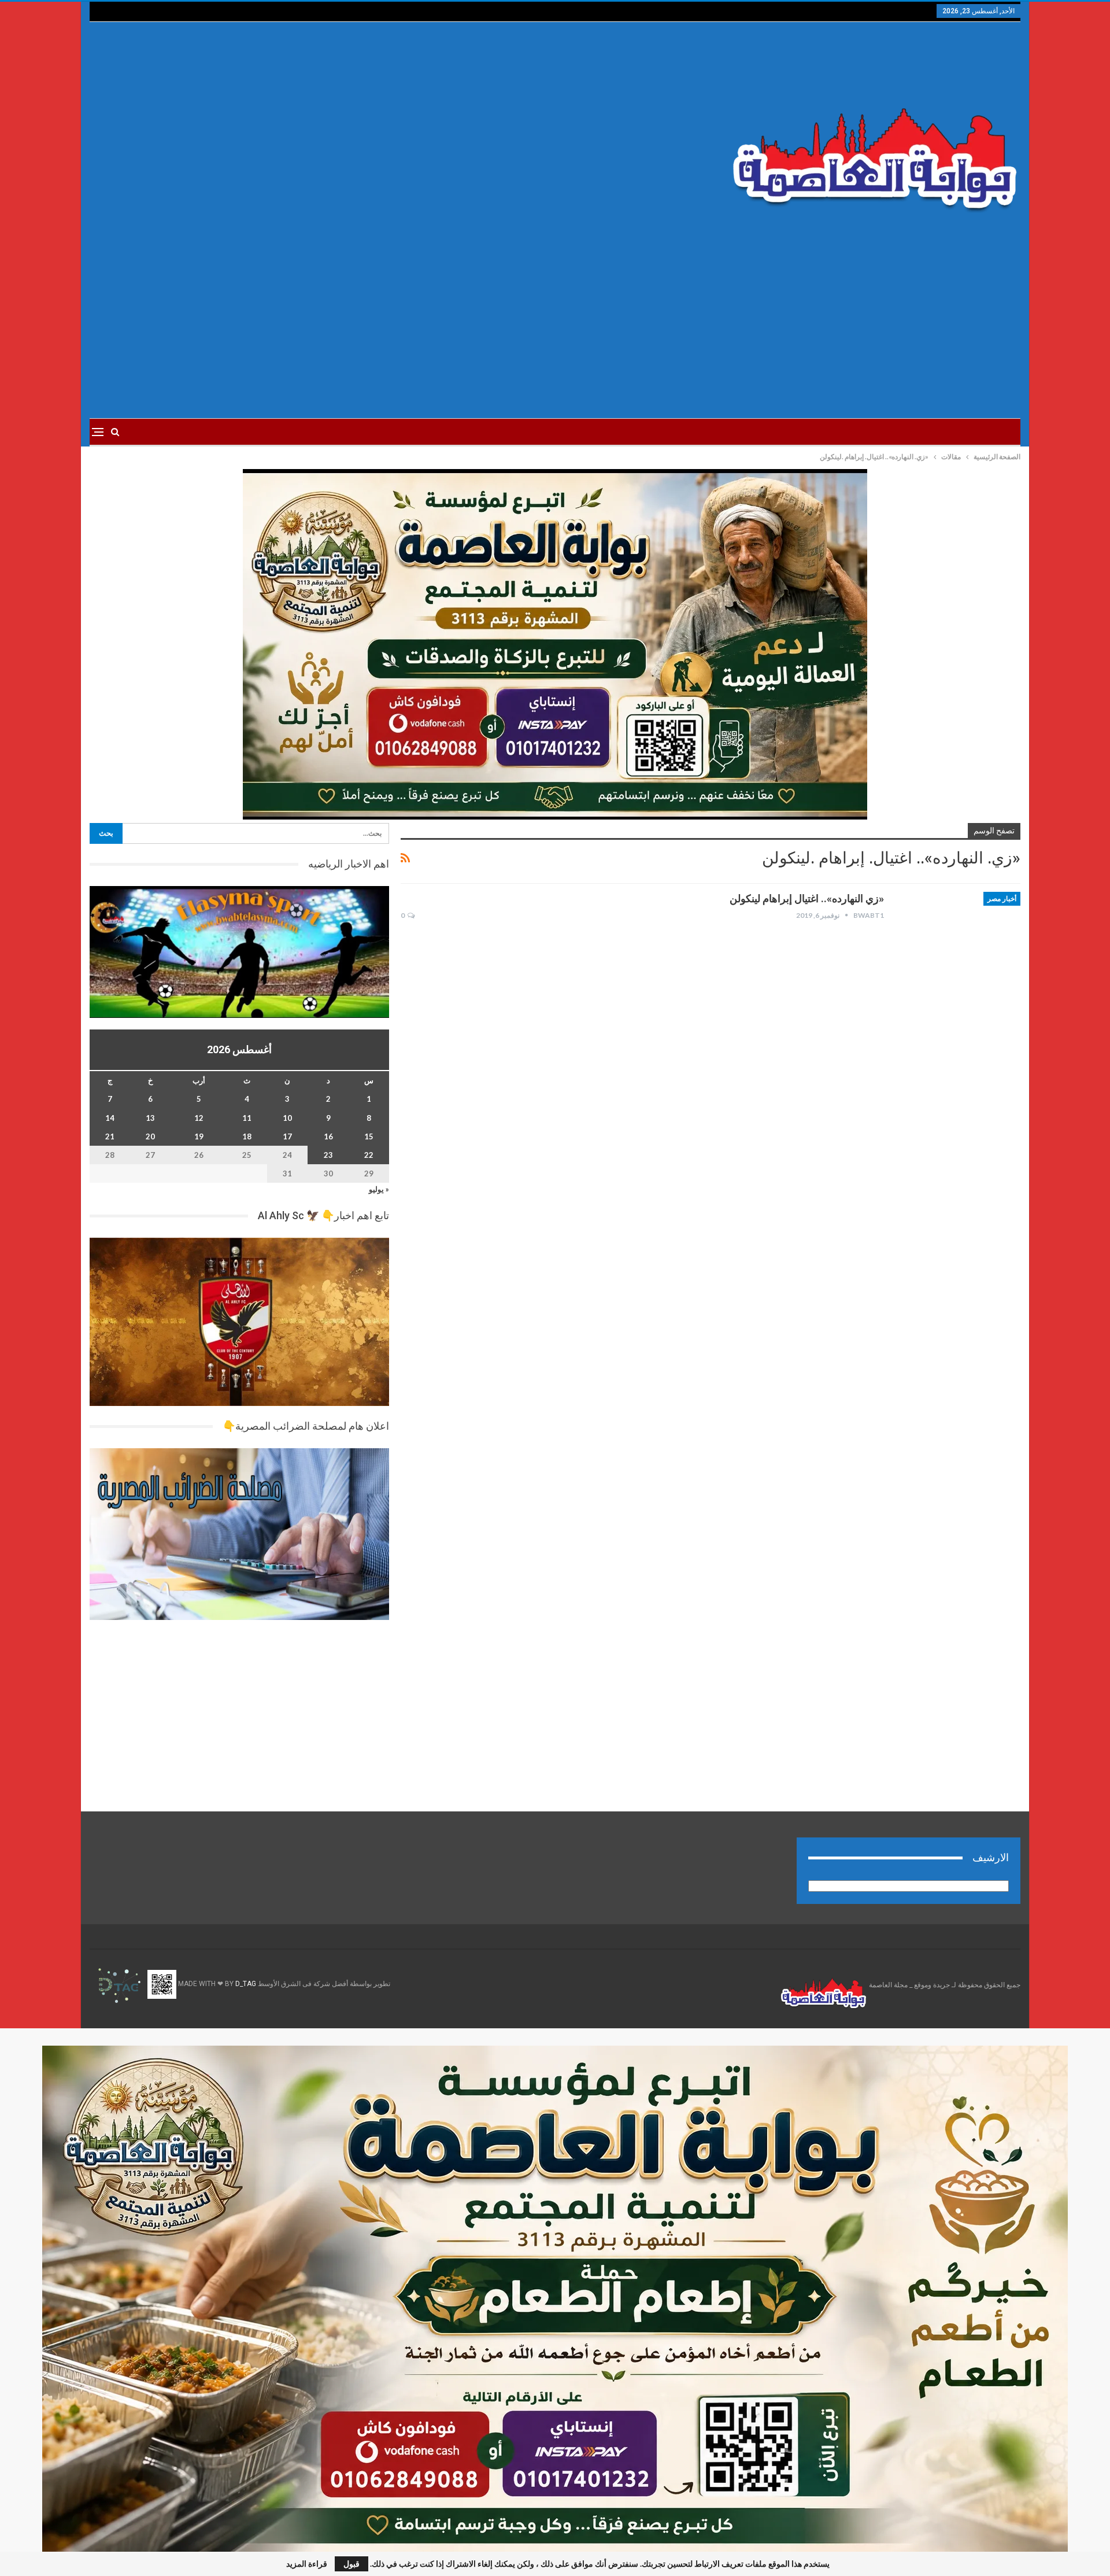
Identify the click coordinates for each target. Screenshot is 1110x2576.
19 (199, 1136)
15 (369, 1136)
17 (287, 1136)
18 (247, 1136)
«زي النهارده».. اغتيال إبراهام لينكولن (807, 898)
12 (199, 1118)
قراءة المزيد (307, 2564)
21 (110, 1136)
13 (150, 1118)
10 (287, 1118)
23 (328, 1155)
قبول (351, 2564)
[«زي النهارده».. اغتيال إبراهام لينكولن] (960, 931)
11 (247, 1118)
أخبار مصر (1002, 899)
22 (369, 1155)
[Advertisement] (398, 134)
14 (110, 1118)
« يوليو (379, 1189)
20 (150, 1136)
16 (328, 1136)
